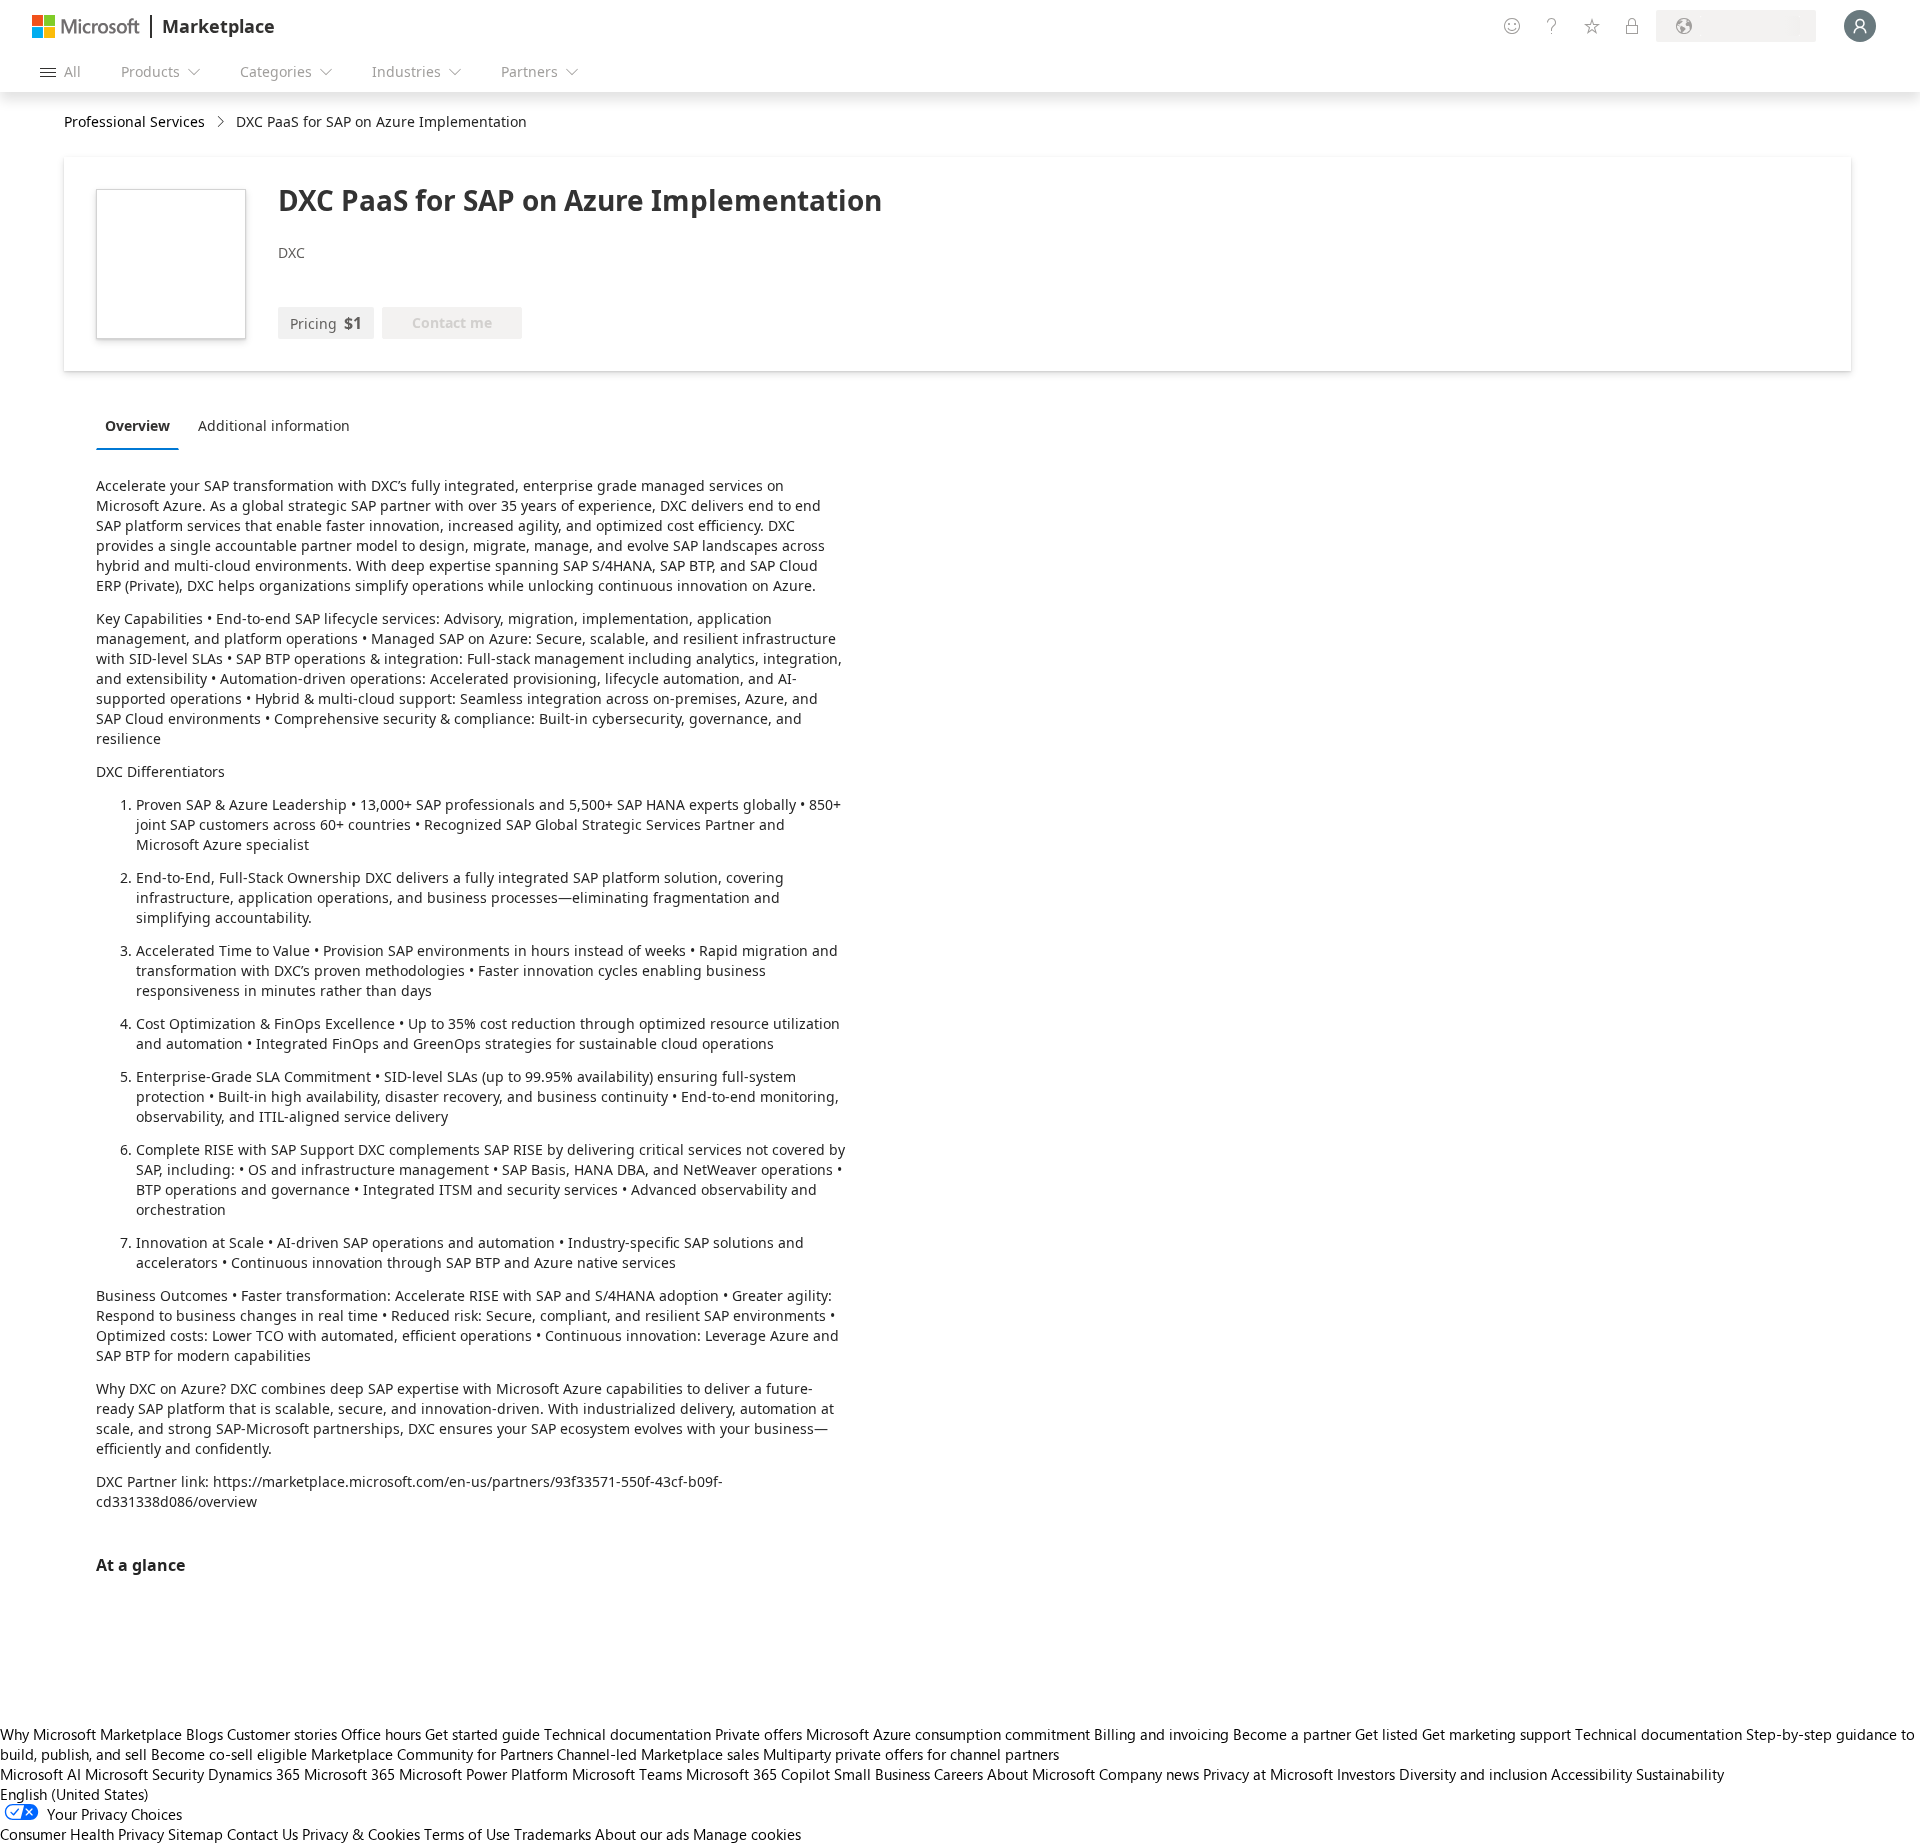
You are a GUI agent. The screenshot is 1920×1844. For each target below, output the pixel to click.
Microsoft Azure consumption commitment (950, 1734)
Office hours (381, 1734)
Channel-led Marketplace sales (658, 1754)
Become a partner (1292, 1734)
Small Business (882, 1774)
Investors (1366, 1774)
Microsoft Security (144, 1774)
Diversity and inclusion (1473, 1774)
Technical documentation (627, 1734)
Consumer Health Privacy (82, 1834)
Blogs (204, 1734)
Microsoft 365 (349, 1774)
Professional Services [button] (134, 121)
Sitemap (195, 1834)
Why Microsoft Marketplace (91, 1734)
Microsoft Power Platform (483, 1774)
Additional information (274, 425)
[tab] (142, 425)
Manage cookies (747, 1834)
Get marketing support (1496, 1734)
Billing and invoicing (1161, 1734)
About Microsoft (1041, 1774)
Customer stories (282, 1734)
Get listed (1386, 1734)
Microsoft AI (40, 1774)
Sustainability (1680, 1774)
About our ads (642, 1834)
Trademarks (552, 1834)
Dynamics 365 (254, 1774)
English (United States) (74, 1794)
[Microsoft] (86, 26)
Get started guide (482, 1734)
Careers (958, 1774)
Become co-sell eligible (229, 1754)
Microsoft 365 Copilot (758, 1774)
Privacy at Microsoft (1268, 1774)
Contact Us (262, 1834)
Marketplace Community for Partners (432, 1754)
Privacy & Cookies (361, 1834)
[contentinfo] (222, 122)
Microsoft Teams (627, 1774)
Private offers (758, 1734)
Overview (137, 425)
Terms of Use (467, 1834)
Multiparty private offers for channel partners (911, 1754)
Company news (1149, 1774)
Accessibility (1591, 1774)
